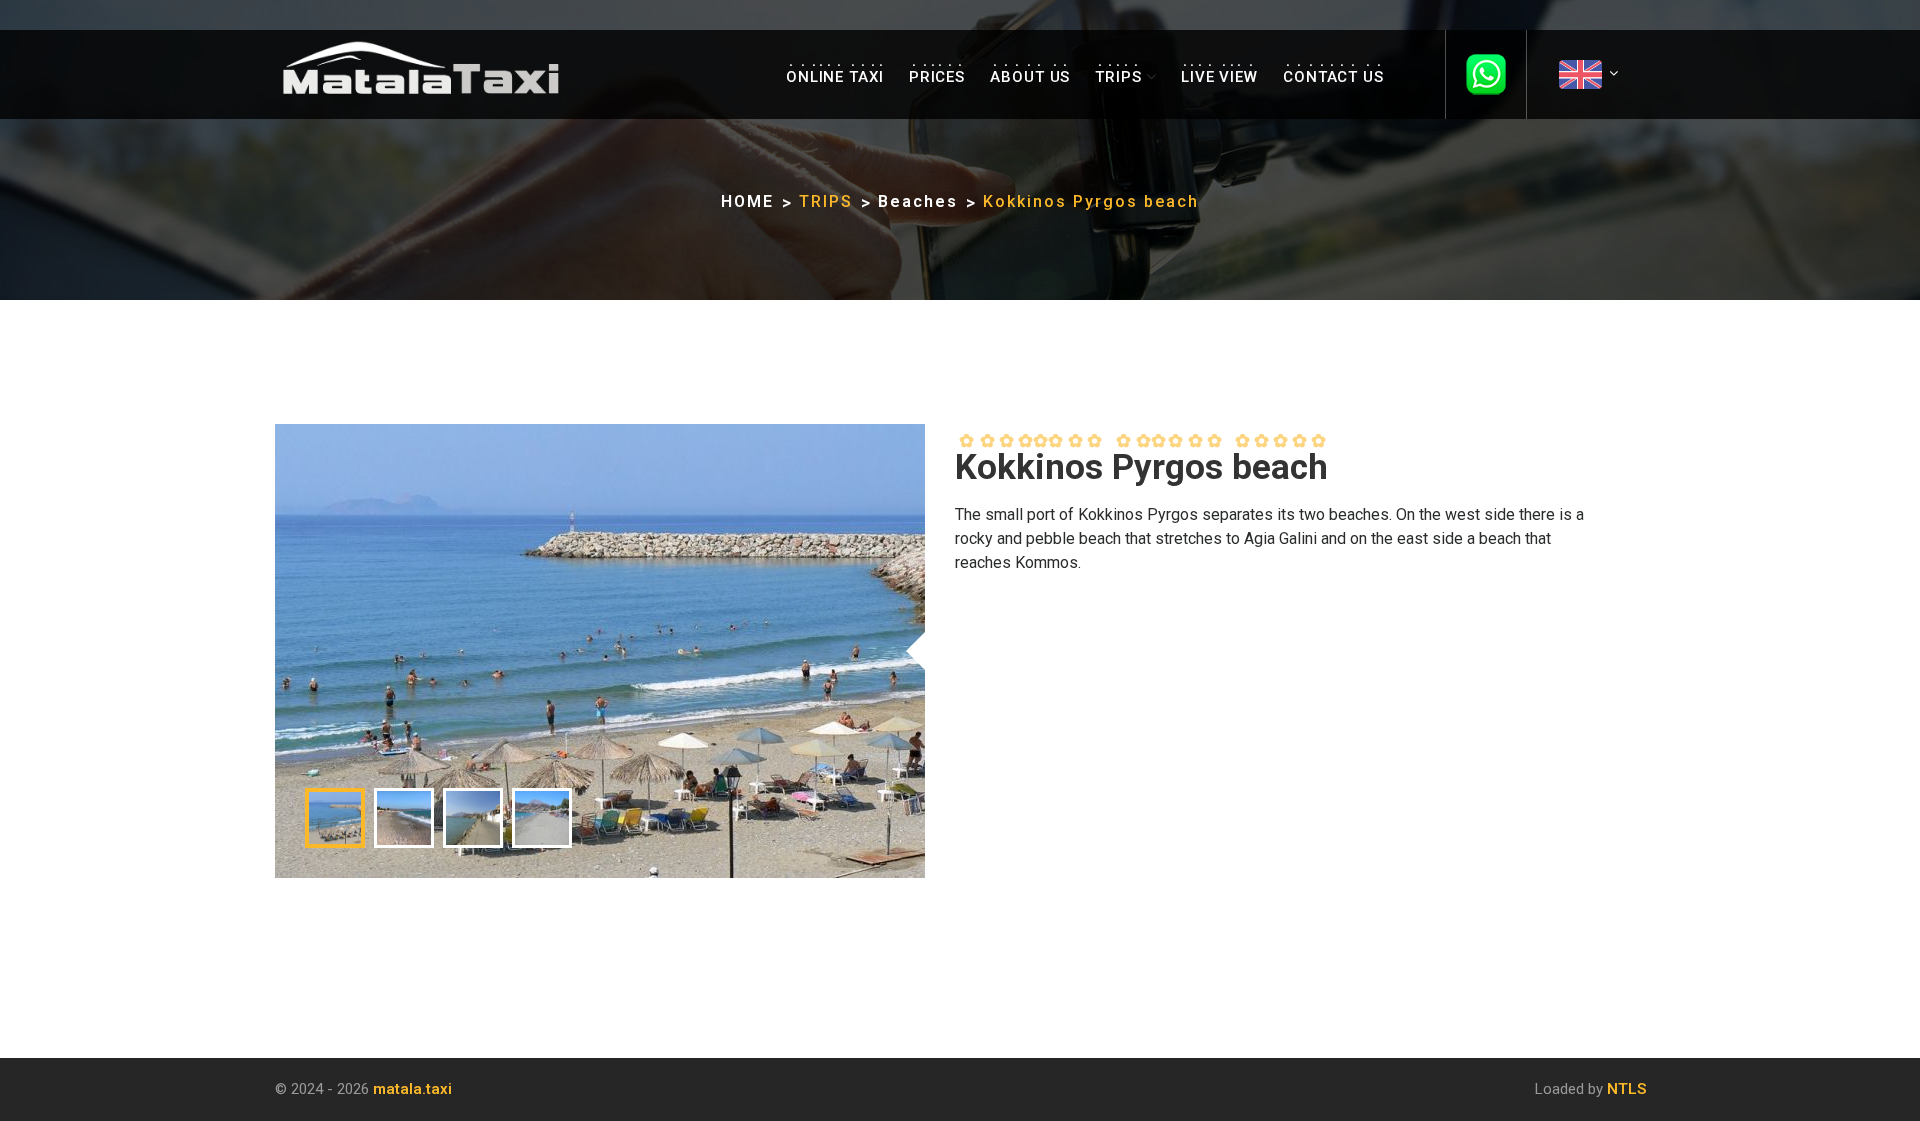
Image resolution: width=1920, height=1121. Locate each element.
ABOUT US (1030, 77)
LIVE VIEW (1219, 77)
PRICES (937, 77)
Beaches (918, 201)
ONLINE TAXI (835, 77)
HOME (747, 201)
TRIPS (1118, 77)
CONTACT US (1333, 77)
